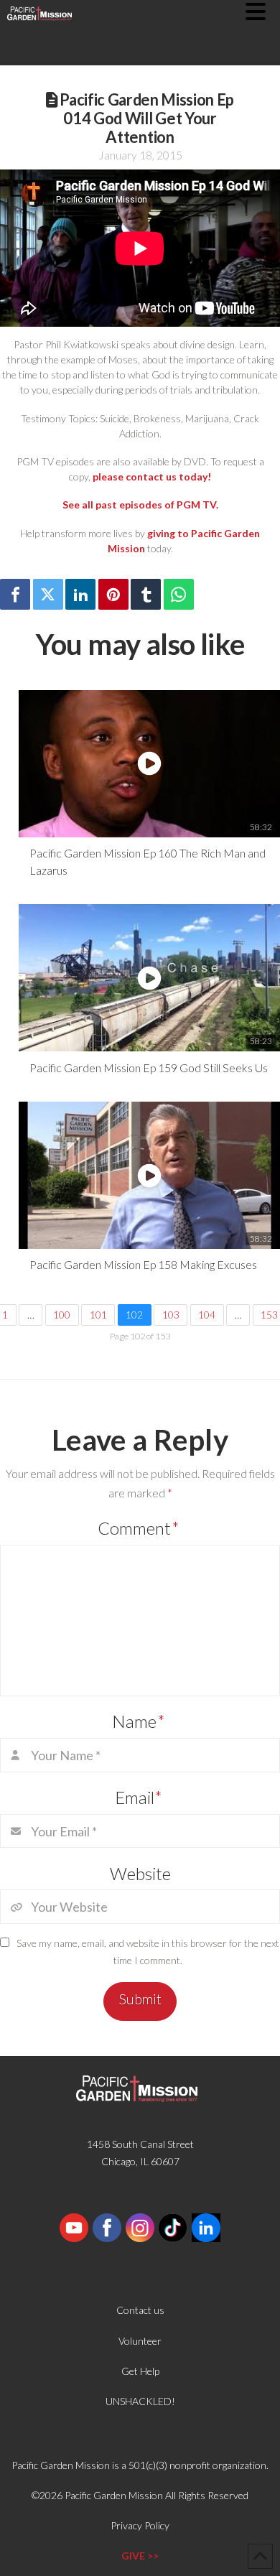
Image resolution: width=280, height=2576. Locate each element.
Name (139, 1721)
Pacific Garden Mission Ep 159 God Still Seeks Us (149, 1068)
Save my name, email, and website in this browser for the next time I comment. (148, 1952)
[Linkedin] (80, 594)
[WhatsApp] (179, 594)
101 (98, 1315)
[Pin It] (113, 594)
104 (207, 1315)
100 (62, 1315)
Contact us (140, 2310)
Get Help (140, 2371)
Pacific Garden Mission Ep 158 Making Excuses (143, 1264)
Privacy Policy (140, 2525)
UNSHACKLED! (140, 2401)
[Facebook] (15, 594)
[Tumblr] (146, 594)
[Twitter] (48, 594)
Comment (139, 1528)
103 (171, 1315)
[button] (263, 11)
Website (140, 1873)
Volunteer (140, 2341)
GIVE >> (140, 2556)
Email (139, 1797)
